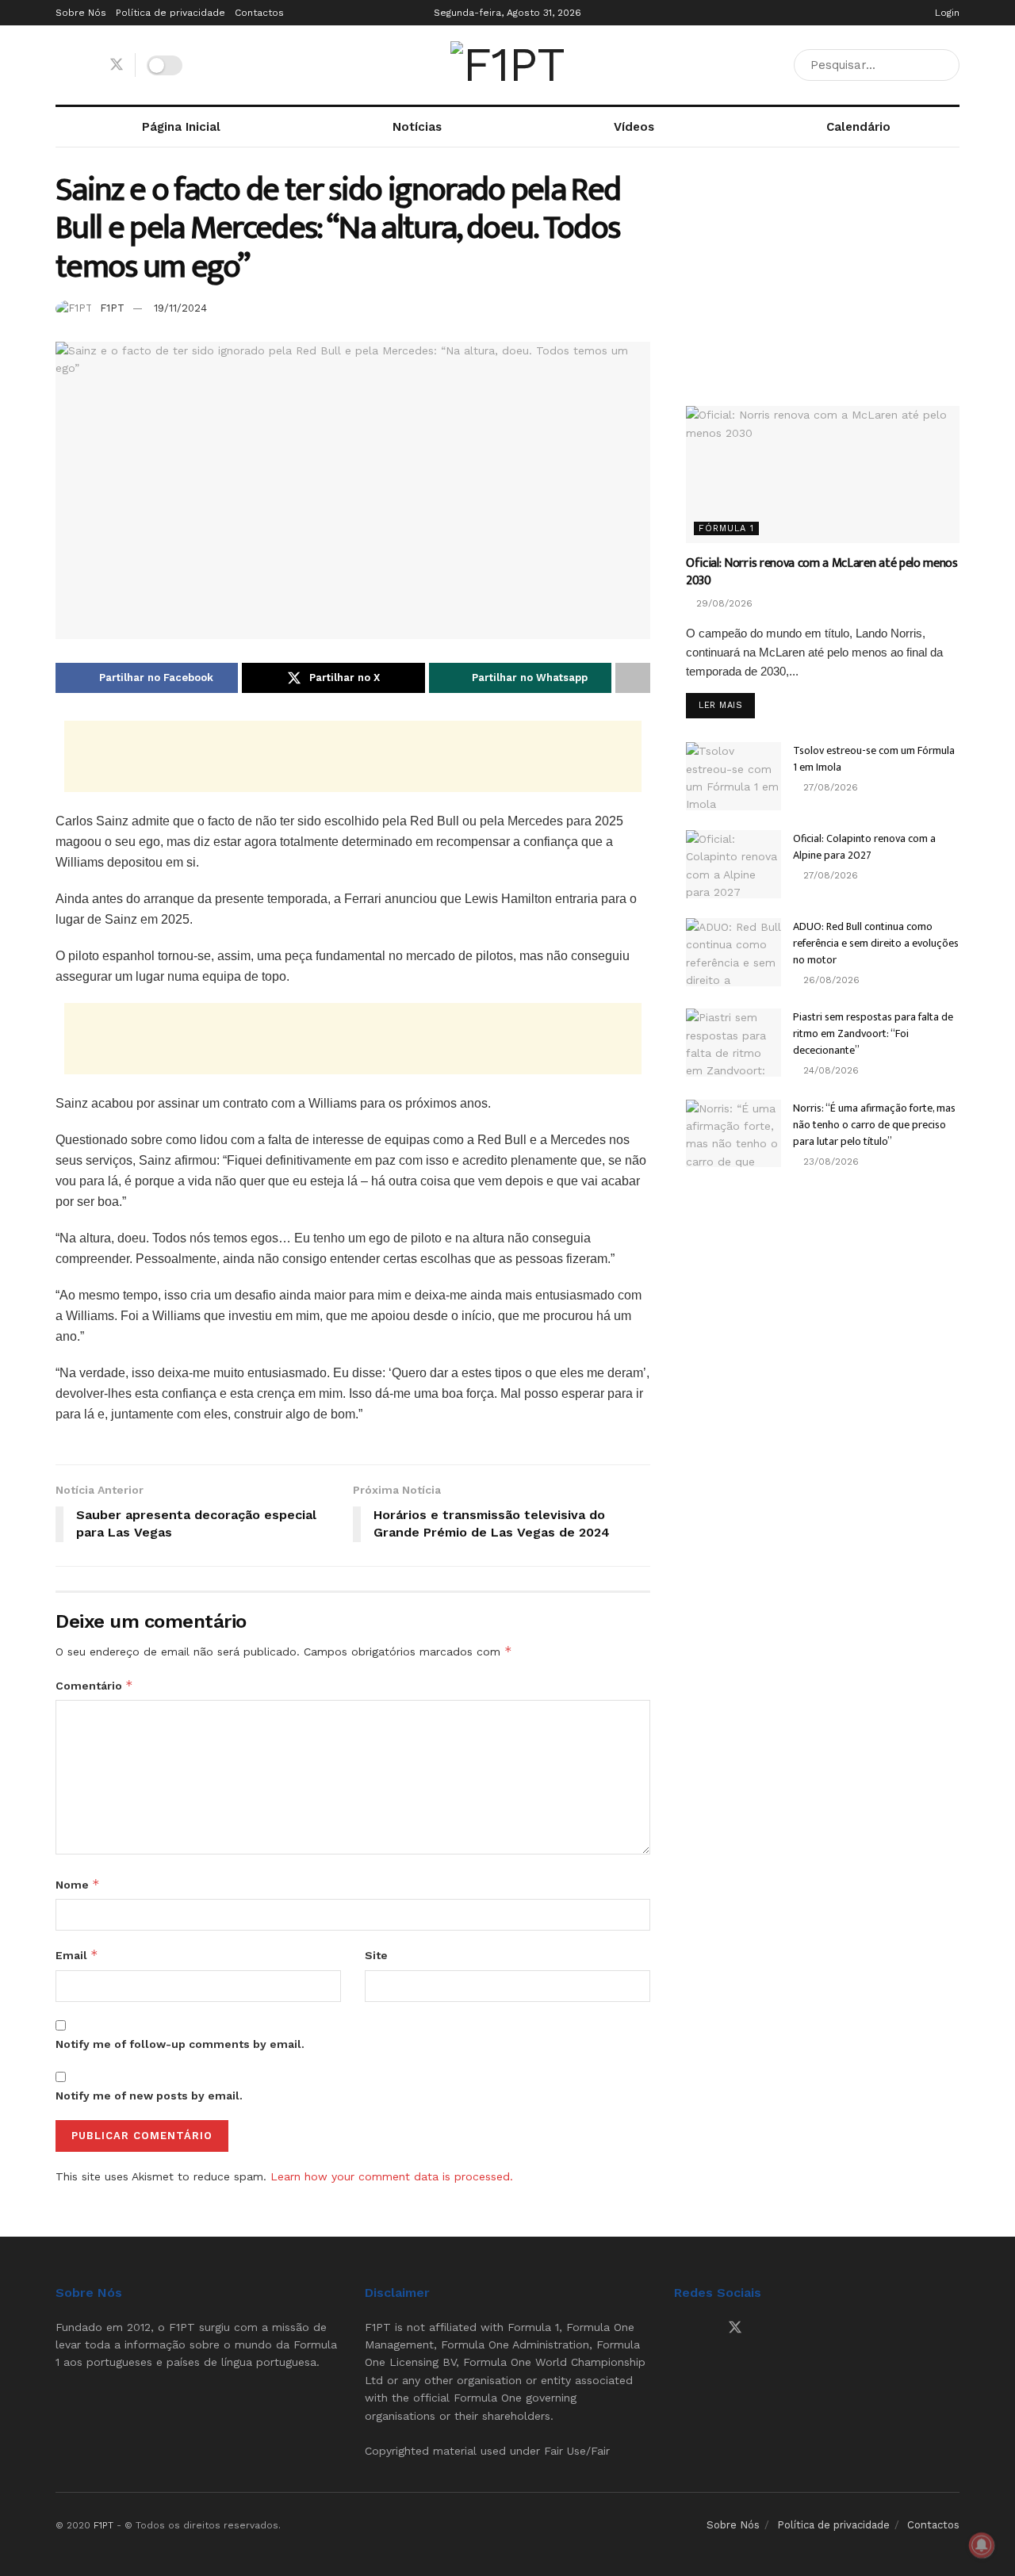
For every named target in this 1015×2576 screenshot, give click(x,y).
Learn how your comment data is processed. (392, 2176)
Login (946, 13)
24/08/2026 (829, 1070)
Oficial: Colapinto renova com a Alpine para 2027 (864, 847)
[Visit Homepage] (507, 65)
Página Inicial (181, 127)
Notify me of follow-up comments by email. (180, 2044)
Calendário (858, 127)
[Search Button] (944, 65)
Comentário (94, 1685)
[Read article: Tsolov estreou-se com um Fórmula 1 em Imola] (733, 776)
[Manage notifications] (982, 2545)
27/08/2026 (829, 787)
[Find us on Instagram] (88, 65)
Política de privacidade (170, 13)
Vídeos (634, 127)
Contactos (259, 13)
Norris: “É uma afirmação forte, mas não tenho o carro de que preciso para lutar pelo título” (874, 1125)
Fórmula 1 (726, 528)
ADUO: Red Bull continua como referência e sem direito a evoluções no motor (876, 943)
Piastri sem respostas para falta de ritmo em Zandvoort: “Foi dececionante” (873, 1033)
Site (376, 1955)
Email (77, 1955)
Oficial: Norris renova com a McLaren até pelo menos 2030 (822, 572)
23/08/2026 (829, 1162)
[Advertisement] (353, 756)
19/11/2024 (180, 308)
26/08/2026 (830, 980)
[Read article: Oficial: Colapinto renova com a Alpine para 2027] (733, 864)
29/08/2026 (723, 603)
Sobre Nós (81, 13)
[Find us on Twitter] (117, 65)
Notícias (417, 127)
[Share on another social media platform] (633, 678)
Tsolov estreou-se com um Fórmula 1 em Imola (874, 759)
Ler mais (727, 705)
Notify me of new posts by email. (149, 2096)
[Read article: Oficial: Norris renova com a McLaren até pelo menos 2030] (823, 475)
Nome (78, 1884)
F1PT (112, 308)
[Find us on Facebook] (61, 65)
